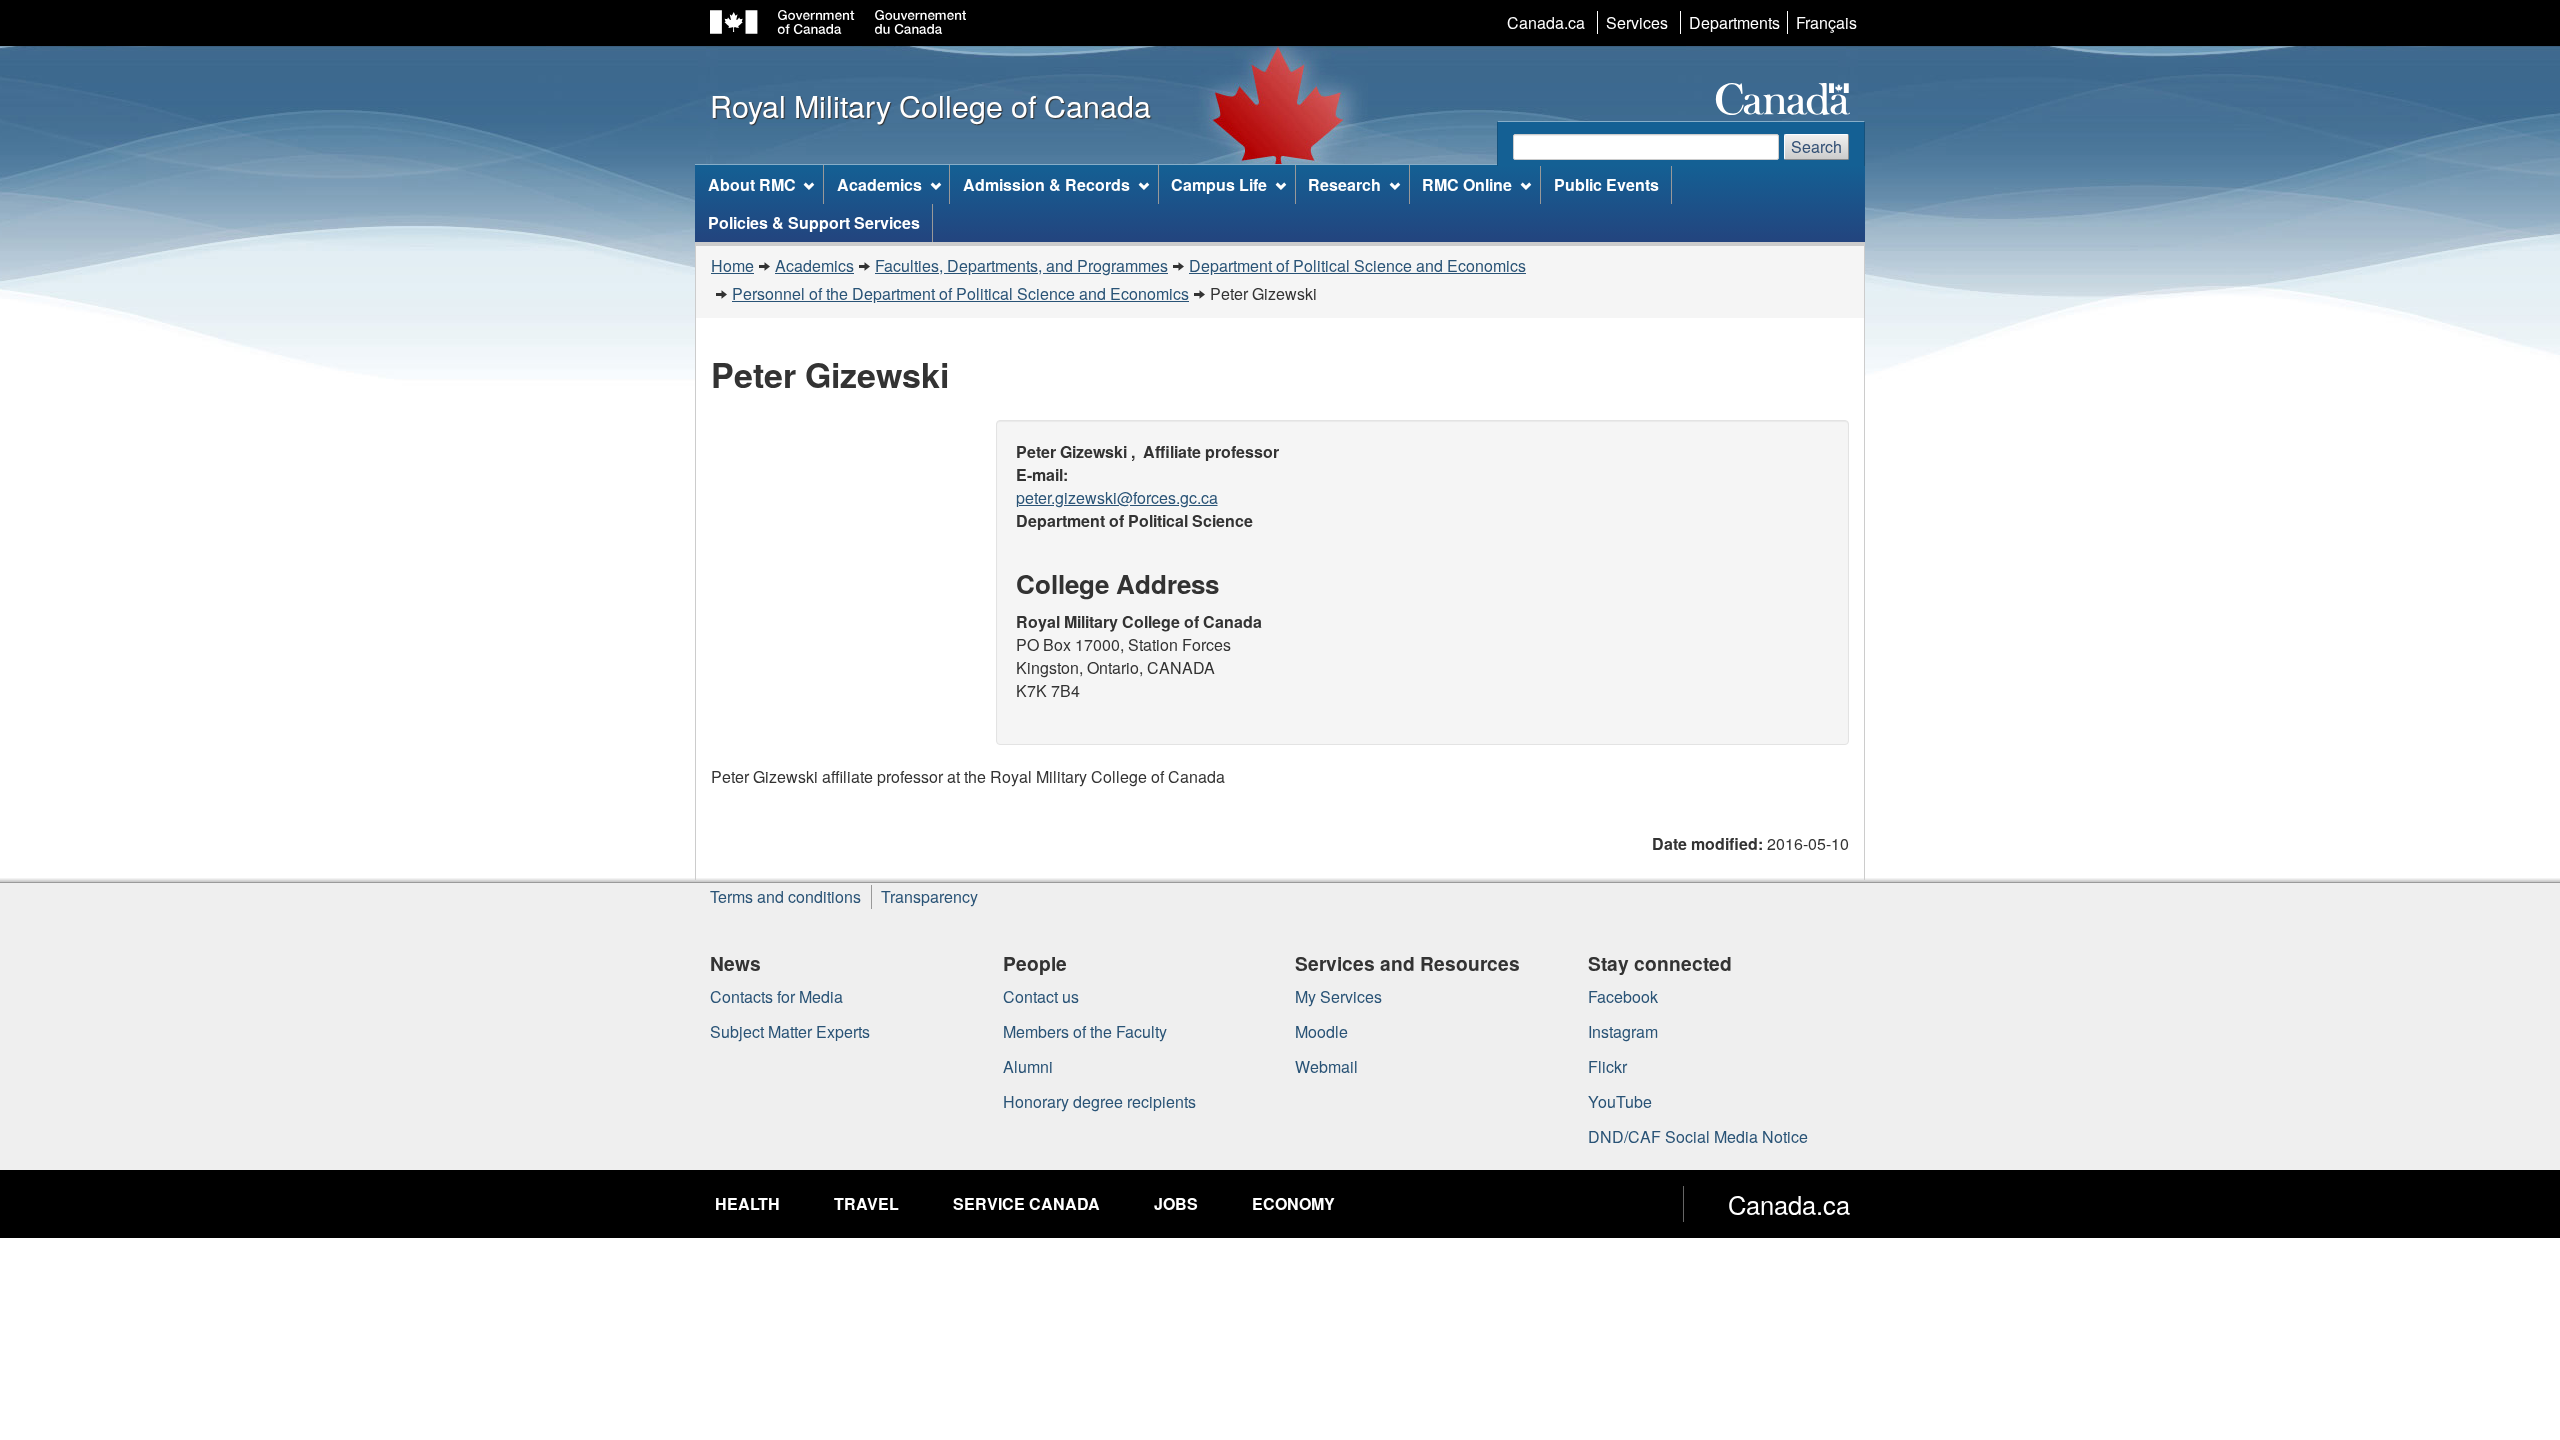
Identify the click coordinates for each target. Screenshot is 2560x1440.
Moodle (1321, 1031)
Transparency (929, 896)
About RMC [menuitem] (752, 184)
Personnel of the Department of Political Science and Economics (960, 293)
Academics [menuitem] (879, 184)
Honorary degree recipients (1099, 1101)
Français (1826, 22)
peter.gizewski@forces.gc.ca (1117, 497)
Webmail (1326, 1066)
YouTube (1620, 1101)
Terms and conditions (785, 896)
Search (1816, 146)
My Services (1338, 996)
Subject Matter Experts (790, 1031)
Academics (814, 265)
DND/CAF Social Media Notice (1698, 1136)
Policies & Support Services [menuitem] (814, 222)
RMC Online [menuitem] (1467, 184)
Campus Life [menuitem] (1219, 184)
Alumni (1028, 1066)
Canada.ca (1546, 22)
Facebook (1623, 996)
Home (732, 265)
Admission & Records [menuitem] (1046, 184)
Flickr (1607, 1066)
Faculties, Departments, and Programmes (1021, 265)
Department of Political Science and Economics (1357, 265)
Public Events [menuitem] (1606, 184)
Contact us (1041, 996)
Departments (1734, 22)
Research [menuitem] (1344, 184)
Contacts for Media (776, 996)
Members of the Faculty (1085, 1031)
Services (1637, 22)
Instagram (1623, 1031)
